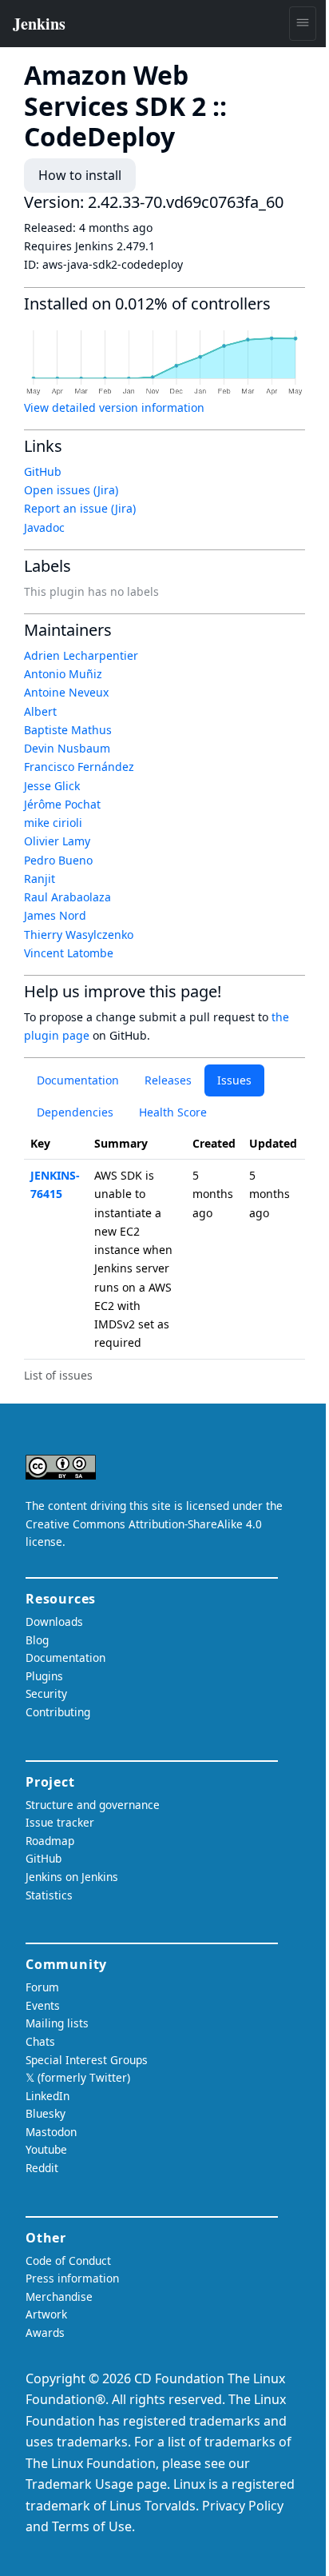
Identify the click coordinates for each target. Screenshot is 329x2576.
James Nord (55, 915)
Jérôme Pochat (62, 804)
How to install (80, 175)
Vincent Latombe (69, 953)
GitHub (43, 471)
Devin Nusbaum (67, 748)
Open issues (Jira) (71, 490)
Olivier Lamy (57, 841)
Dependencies (75, 1112)
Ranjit (40, 879)
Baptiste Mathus (68, 730)
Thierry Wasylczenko (79, 935)
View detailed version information (114, 407)
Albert (40, 711)
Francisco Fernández (79, 767)
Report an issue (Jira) (80, 508)
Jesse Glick (52, 786)
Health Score (173, 1112)
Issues (234, 1080)
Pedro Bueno (58, 860)
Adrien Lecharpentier (81, 655)
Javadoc (44, 527)
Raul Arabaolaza (67, 897)
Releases (168, 1080)
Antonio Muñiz (63, 674)
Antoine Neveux (66, 692)
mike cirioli (53, 823)
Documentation (78, 1080)
